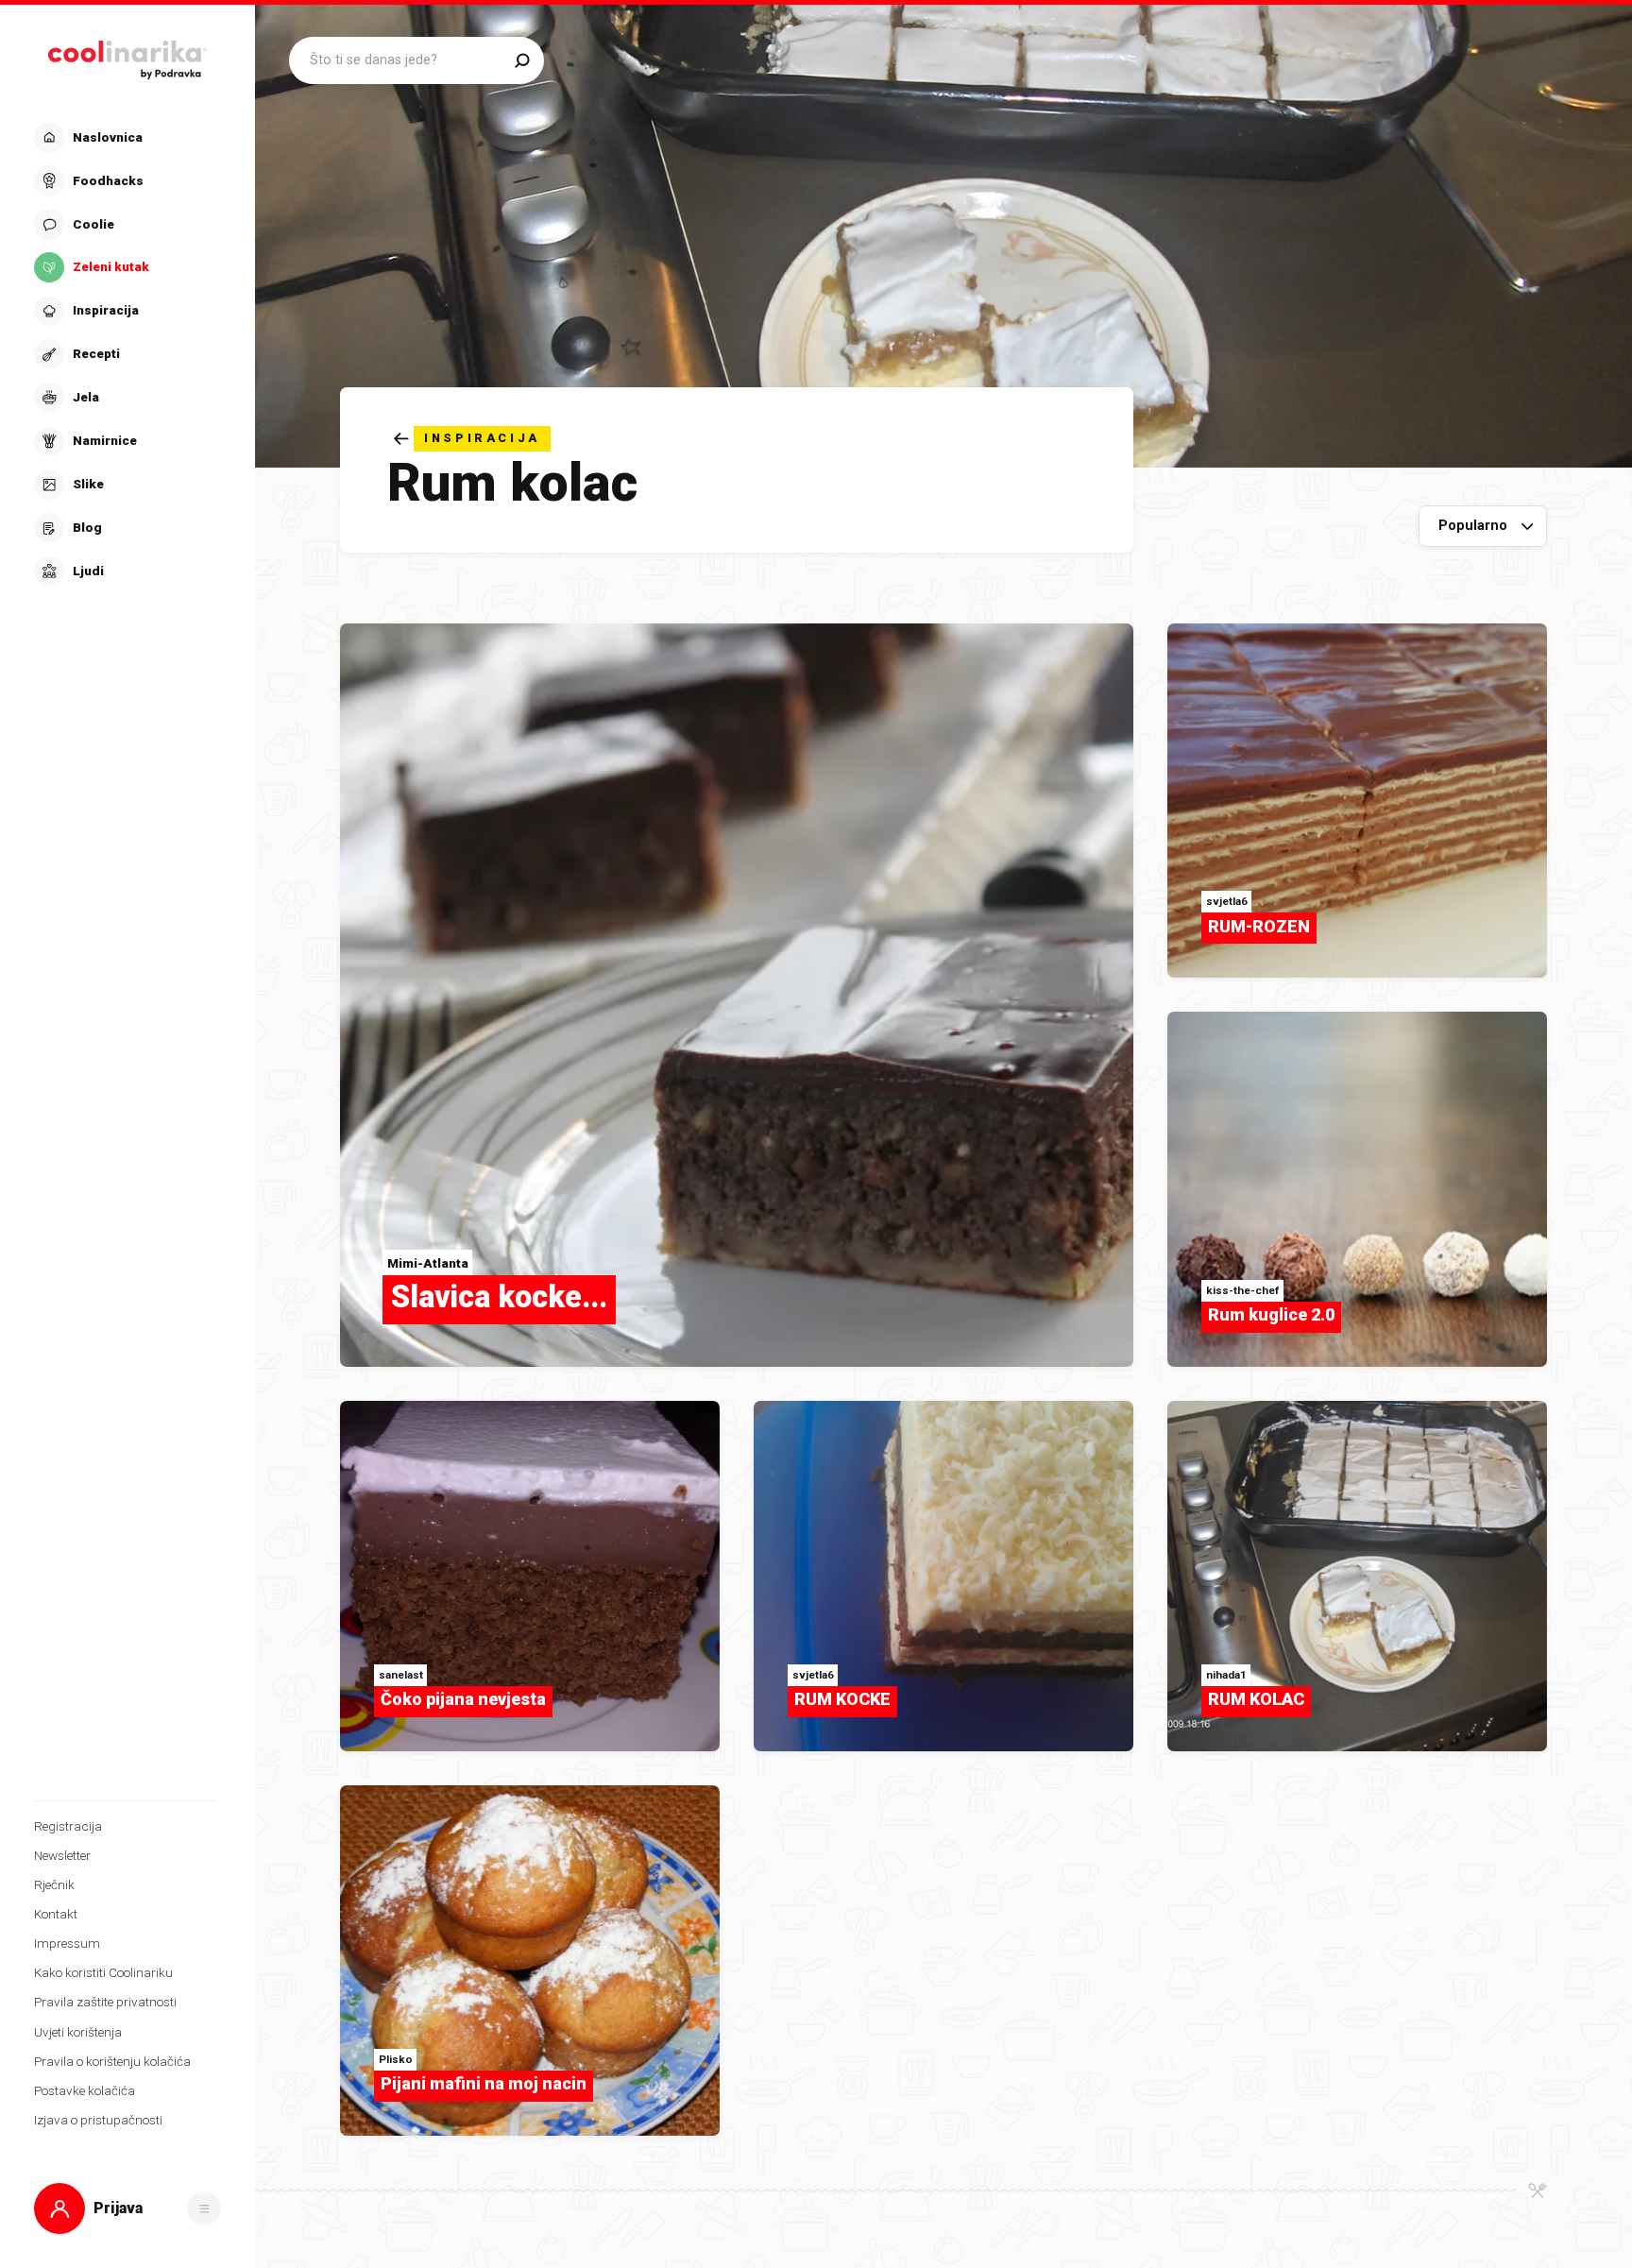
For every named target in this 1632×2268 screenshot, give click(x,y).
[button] (125, 354)
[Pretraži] (522, 60)
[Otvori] (204, 2208)
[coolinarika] (128, 55)
